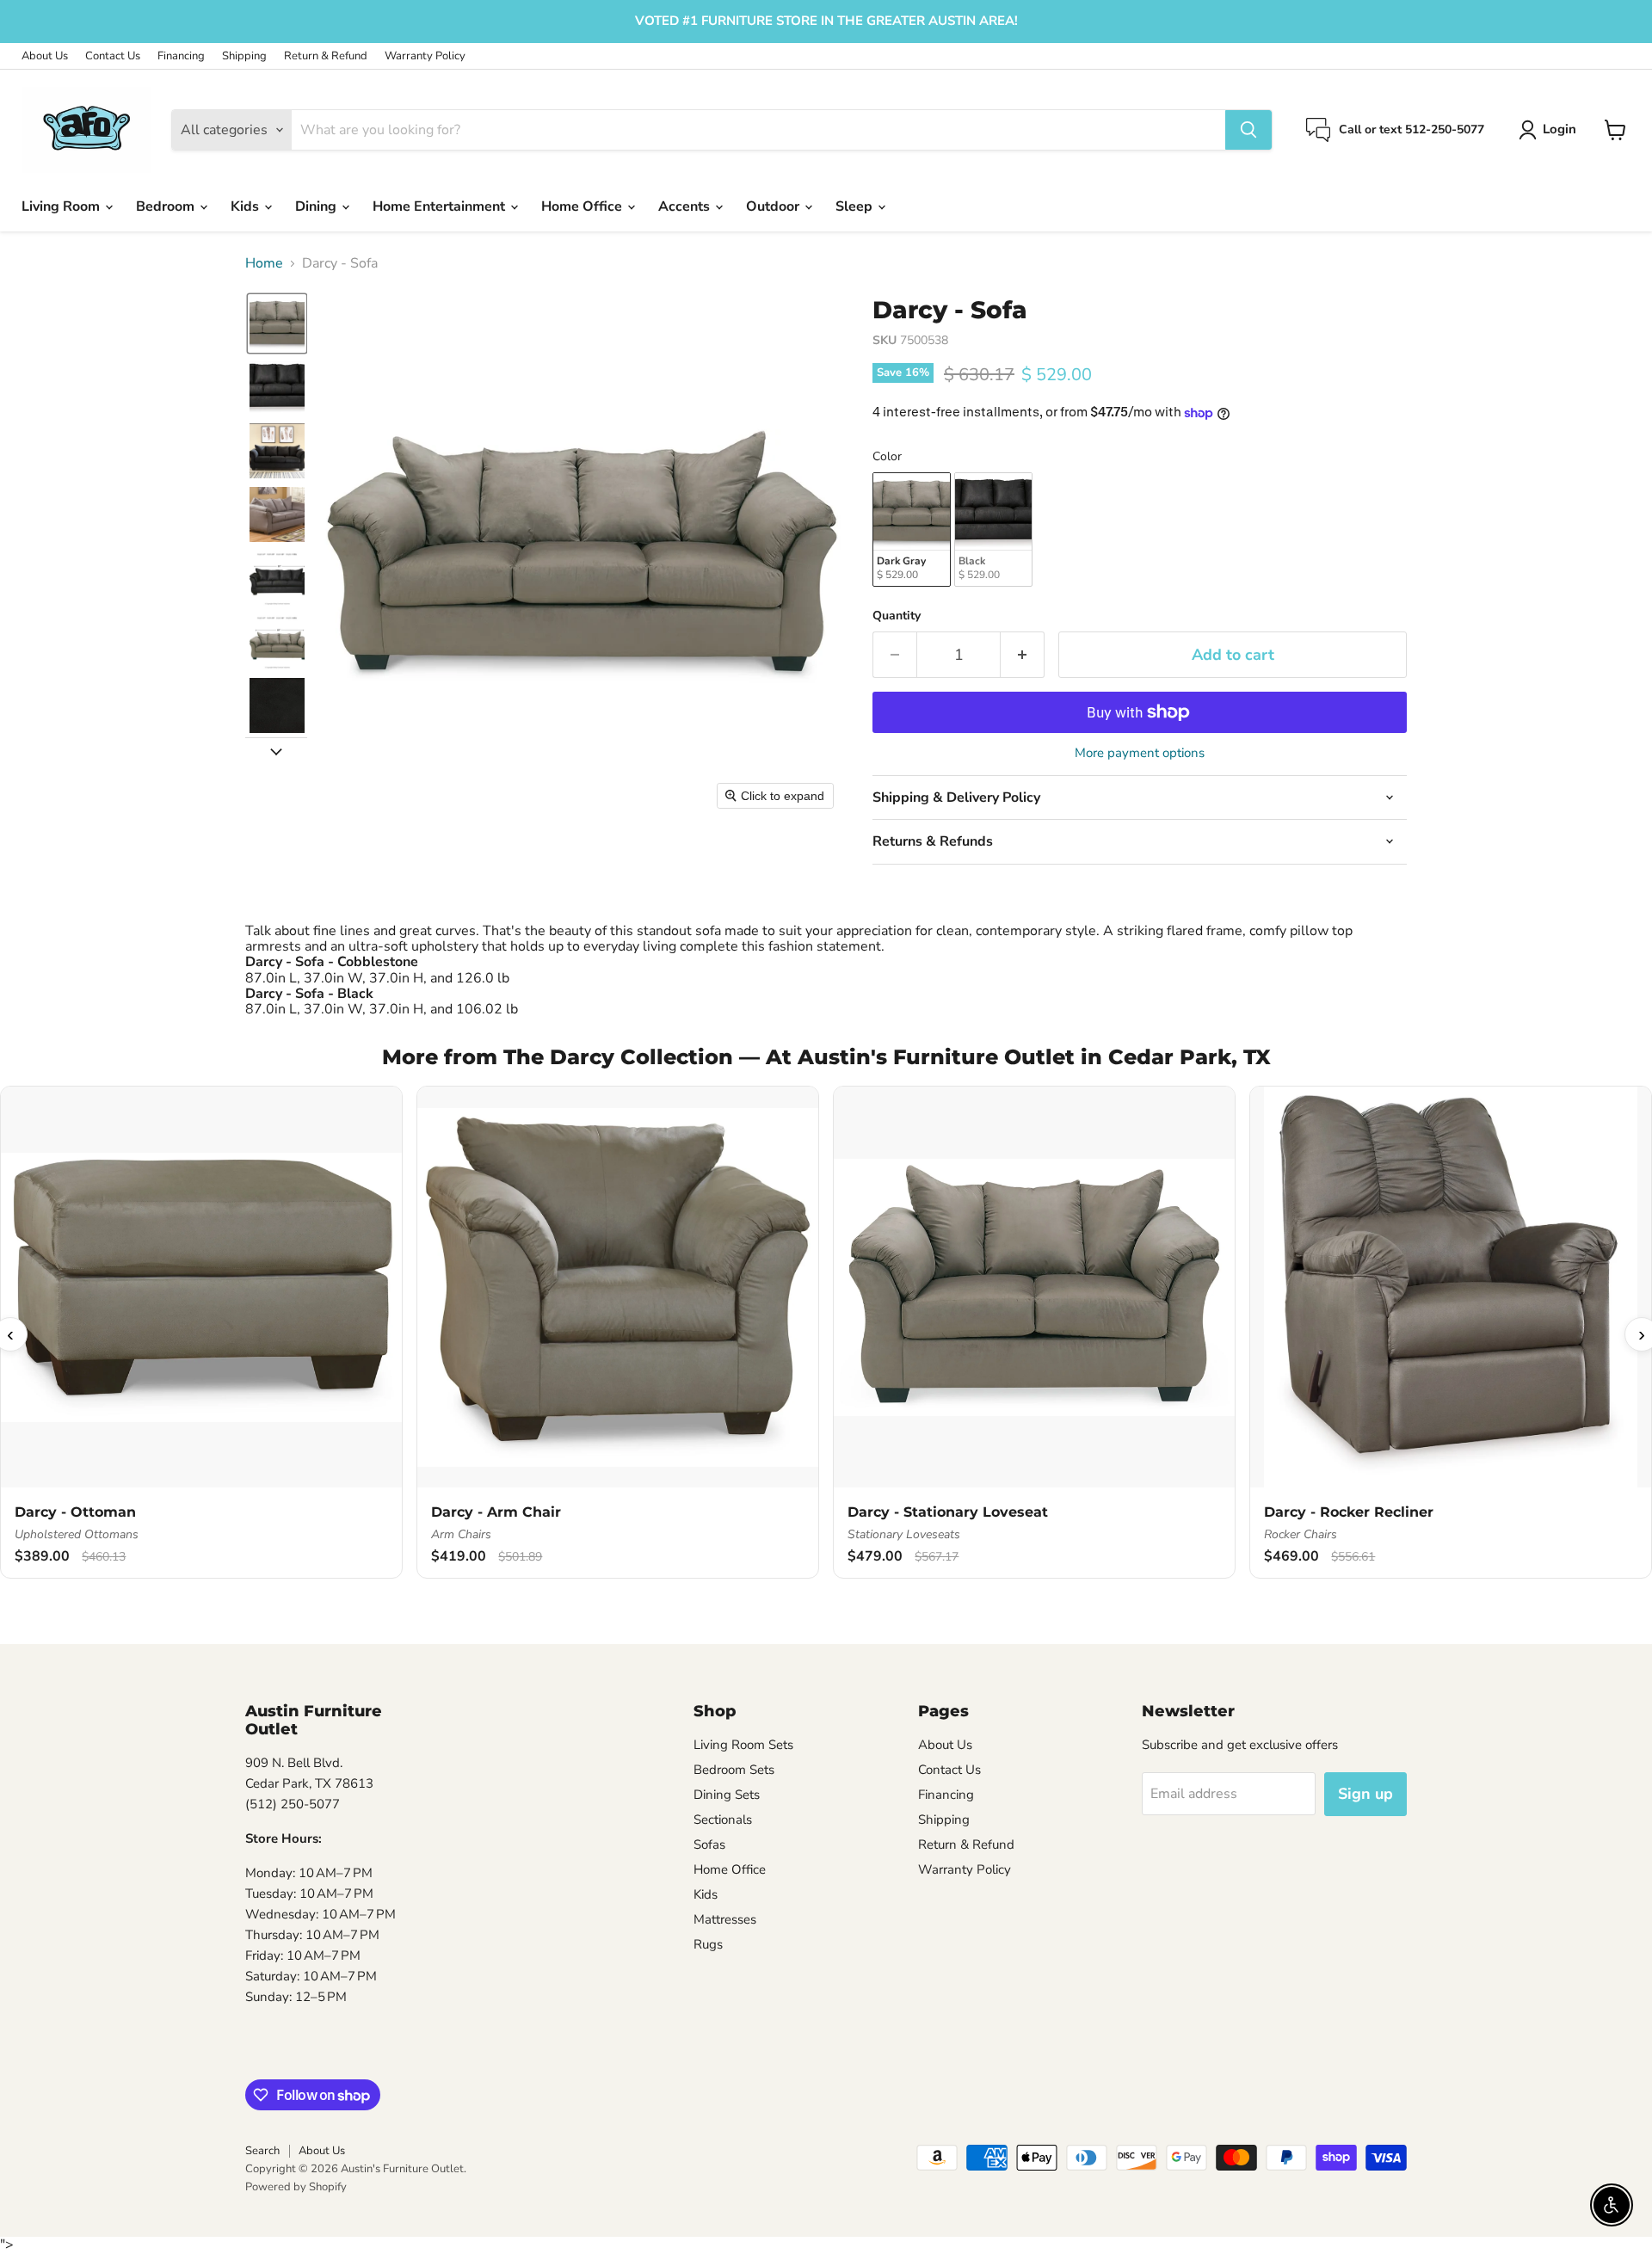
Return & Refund (326, 56)
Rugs (708, 1944)
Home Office (583, 206)
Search (262, 2151)
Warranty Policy (425, 56)
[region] (826, 1334)
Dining (317, 206)
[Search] (1248, 130)
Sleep (856, 206)
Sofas (709, 1844)
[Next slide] (276, 751)
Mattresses (725, 1919)
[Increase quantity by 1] (1023, 655)
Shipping (244, 56)
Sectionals (723, 1820)
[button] (1551, 130)
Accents (686, 206)
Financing (181, 56)
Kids (247, 206)
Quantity (897, 616)
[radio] (912, 530)
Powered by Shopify (296, 2187)
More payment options (1140, 753)
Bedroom (167, 206)
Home (264, 263)
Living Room (62, 206)
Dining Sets (727, 1795)
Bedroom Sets (734, 1770)
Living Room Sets (743, 1745)
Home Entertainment (441, 206)
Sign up (1365, 1794)
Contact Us (113, 56)
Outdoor (774, 206)
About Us (45, 56)
